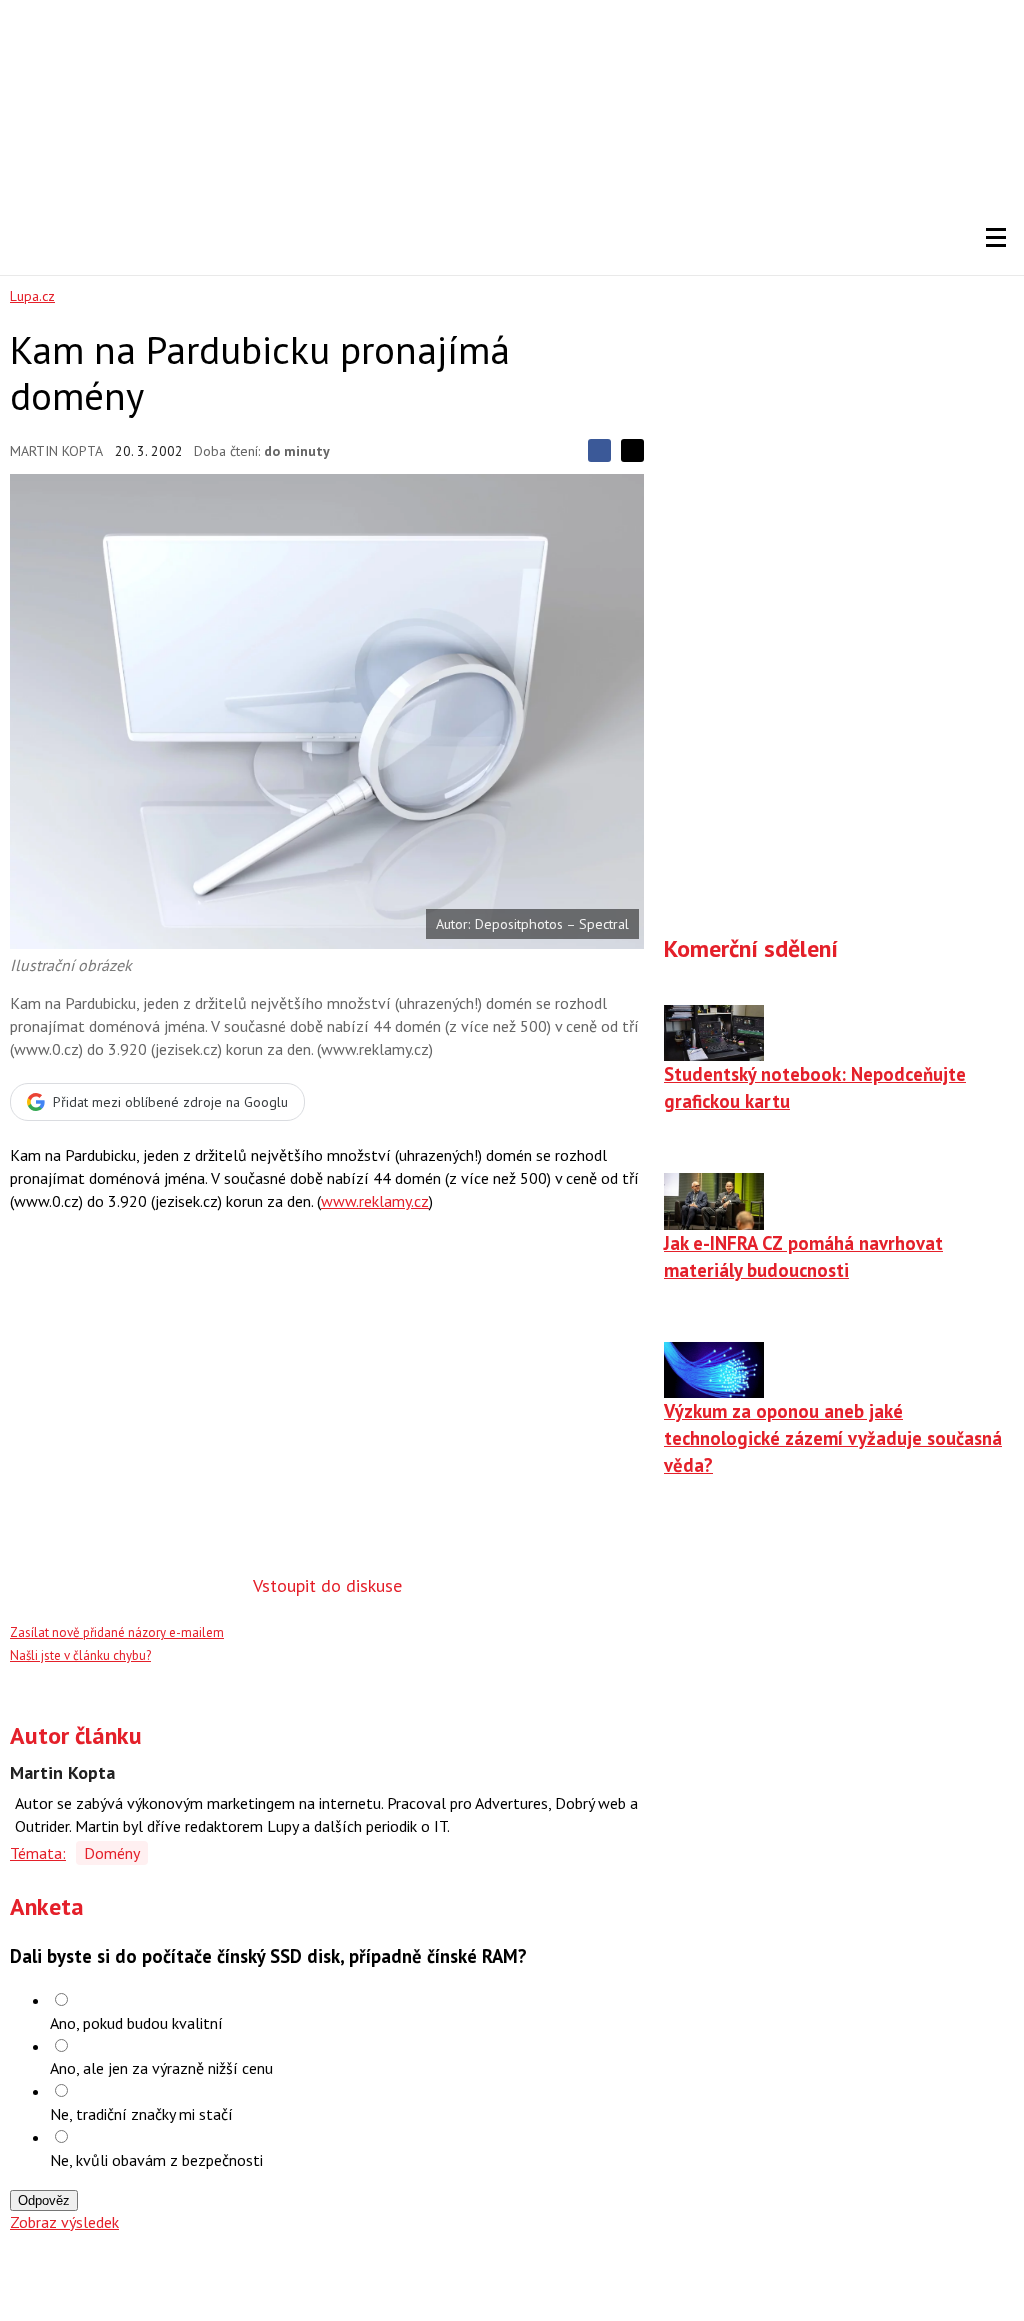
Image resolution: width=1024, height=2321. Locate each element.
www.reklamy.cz (375, 1201)
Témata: (38, 1853)
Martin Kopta (56, 451)
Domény (112, 1853)
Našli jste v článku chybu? (80, 1655)
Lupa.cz (32, 296)
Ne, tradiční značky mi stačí (141, 2114)
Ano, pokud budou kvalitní (136, 2023)
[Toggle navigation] (996, 238)
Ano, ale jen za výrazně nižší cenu (161, 2068)
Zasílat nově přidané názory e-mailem (117, 1632)
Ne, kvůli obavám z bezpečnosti (156, 2160)
